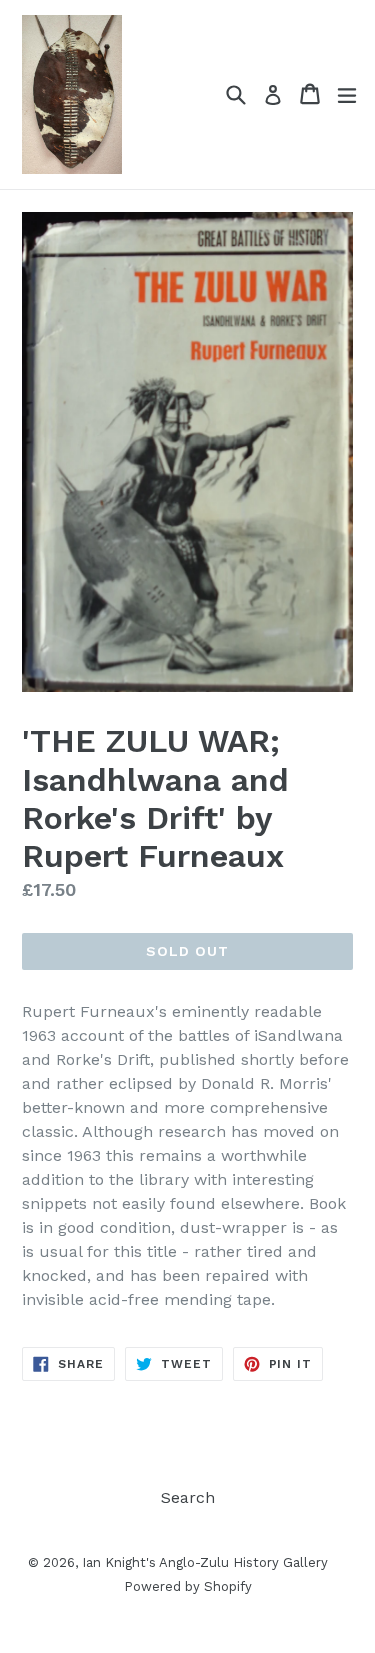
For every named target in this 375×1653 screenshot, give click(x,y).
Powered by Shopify (188, 1586)
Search (188, 1497)
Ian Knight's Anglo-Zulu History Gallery (205, 1562)
